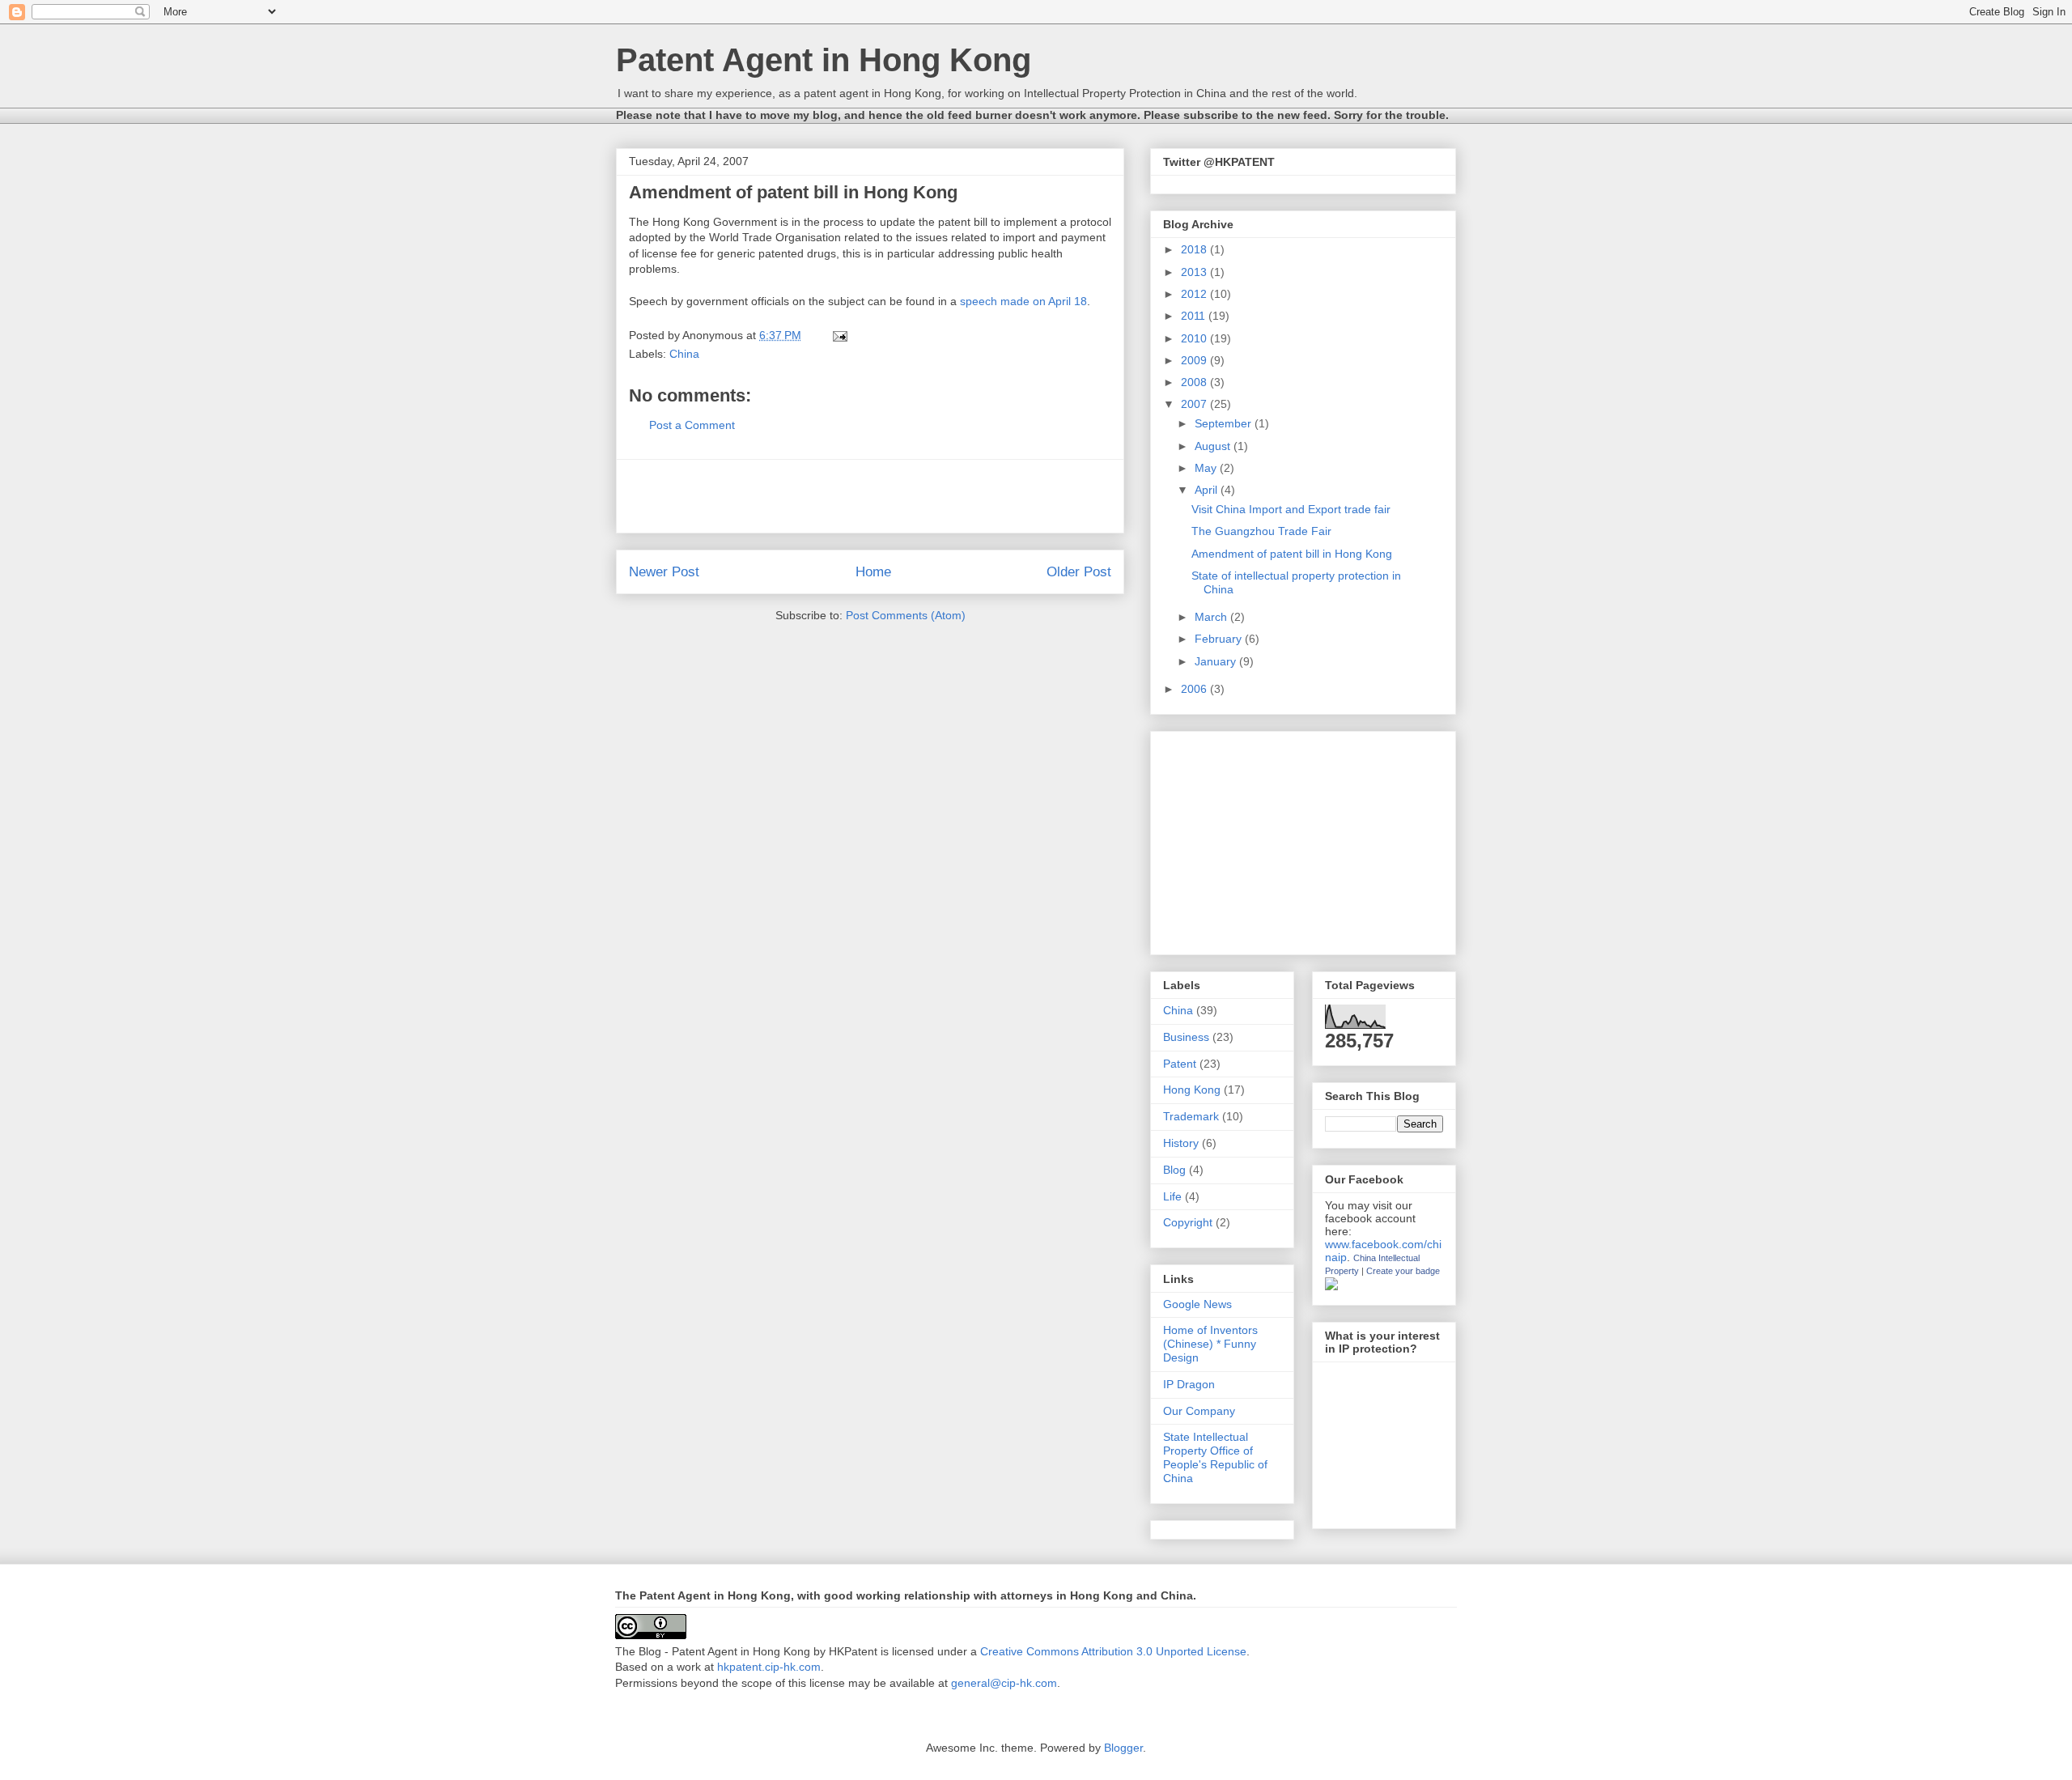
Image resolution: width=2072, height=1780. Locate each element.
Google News (1197, 1304)
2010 (1195, 338)
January (1217, 661)
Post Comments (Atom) (906, 615)
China (684, 354)
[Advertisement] (870, 496)
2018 (1195, 249)
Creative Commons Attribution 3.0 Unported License (1113, 1651)
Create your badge (1403, 1271)
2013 (1195, 272)
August (1214, 446)
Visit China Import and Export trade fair (1291, 509)
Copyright (1188, 1222)
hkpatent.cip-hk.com (769, 1667)
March (1212, 617)
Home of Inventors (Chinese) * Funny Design (1210, 1344)
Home (873, 572)
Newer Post (664, 572)
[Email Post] (839, 335)
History (1181, 1143)
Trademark (1191, 1116)
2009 (1195, 360)
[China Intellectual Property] (1331, 1286)
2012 (1195, 294)
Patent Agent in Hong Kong (824, 60)
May (1207, 468)
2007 (1195, 404)
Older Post (1079, 572)
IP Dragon (1189, 1384)
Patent (1180, 1064)
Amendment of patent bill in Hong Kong (1292, 554)
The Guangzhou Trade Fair (1261, 531)
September (1225, 423)
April (1208, 490)
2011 (1195, 316)
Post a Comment (692, 425)
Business (1186, 1037)
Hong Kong (1192, 1090)
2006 (1195, 689)
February (1220, 639)
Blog (1174, 1170)
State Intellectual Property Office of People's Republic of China (1215, 1457)
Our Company (1199, 1411)
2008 (1195, 382)
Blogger (1123, 1748)
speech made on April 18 (1023, 301)
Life (1172, 1196)
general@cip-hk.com (1004, 1683)
